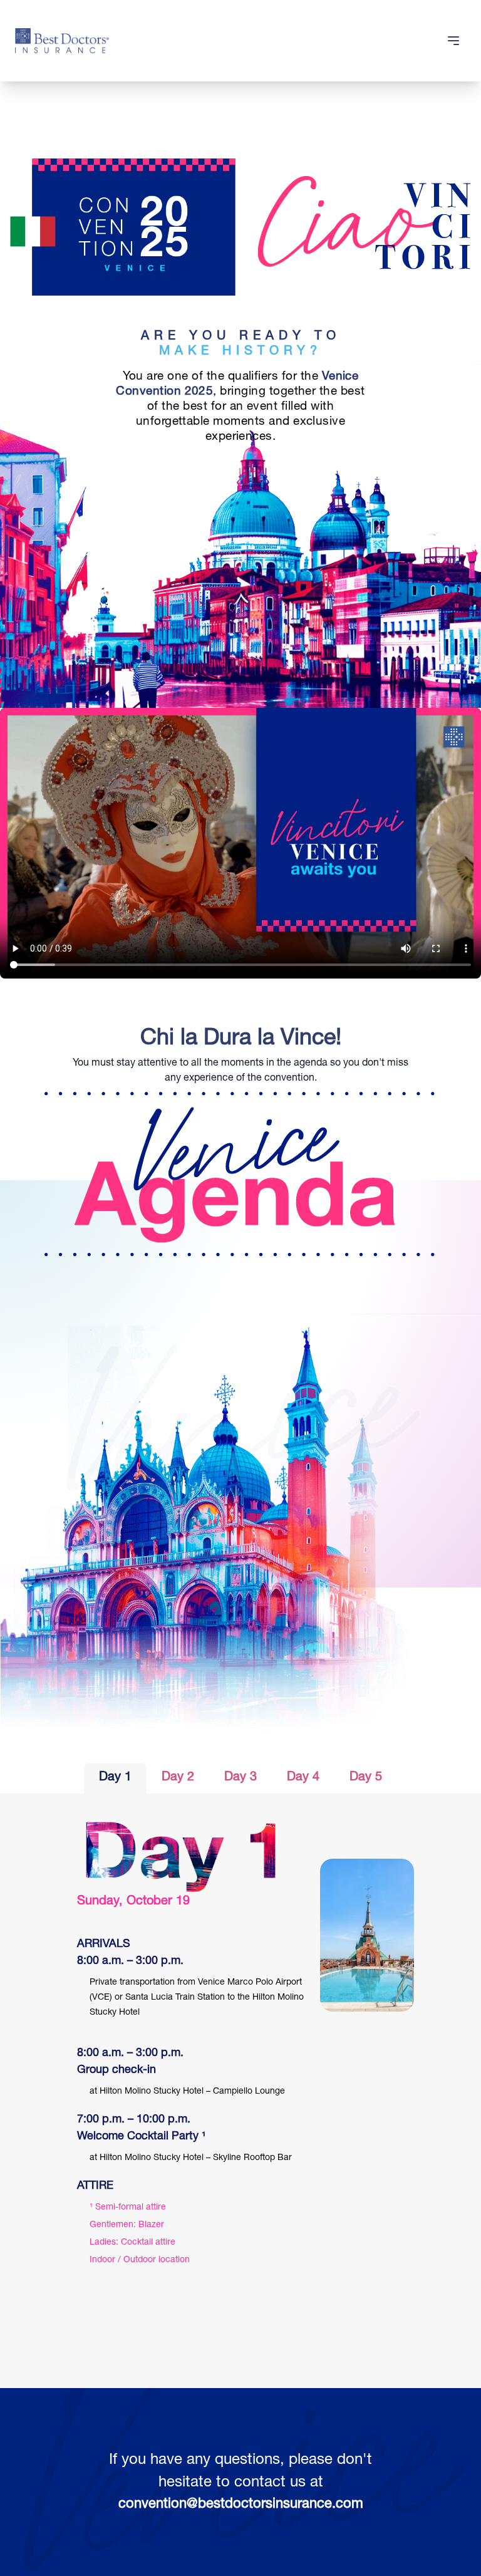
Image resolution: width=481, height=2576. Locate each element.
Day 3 (240, 1778)
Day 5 (366, 1778)
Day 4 (303, 1778)
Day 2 (178, 1778)
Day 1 (115, 1778)
